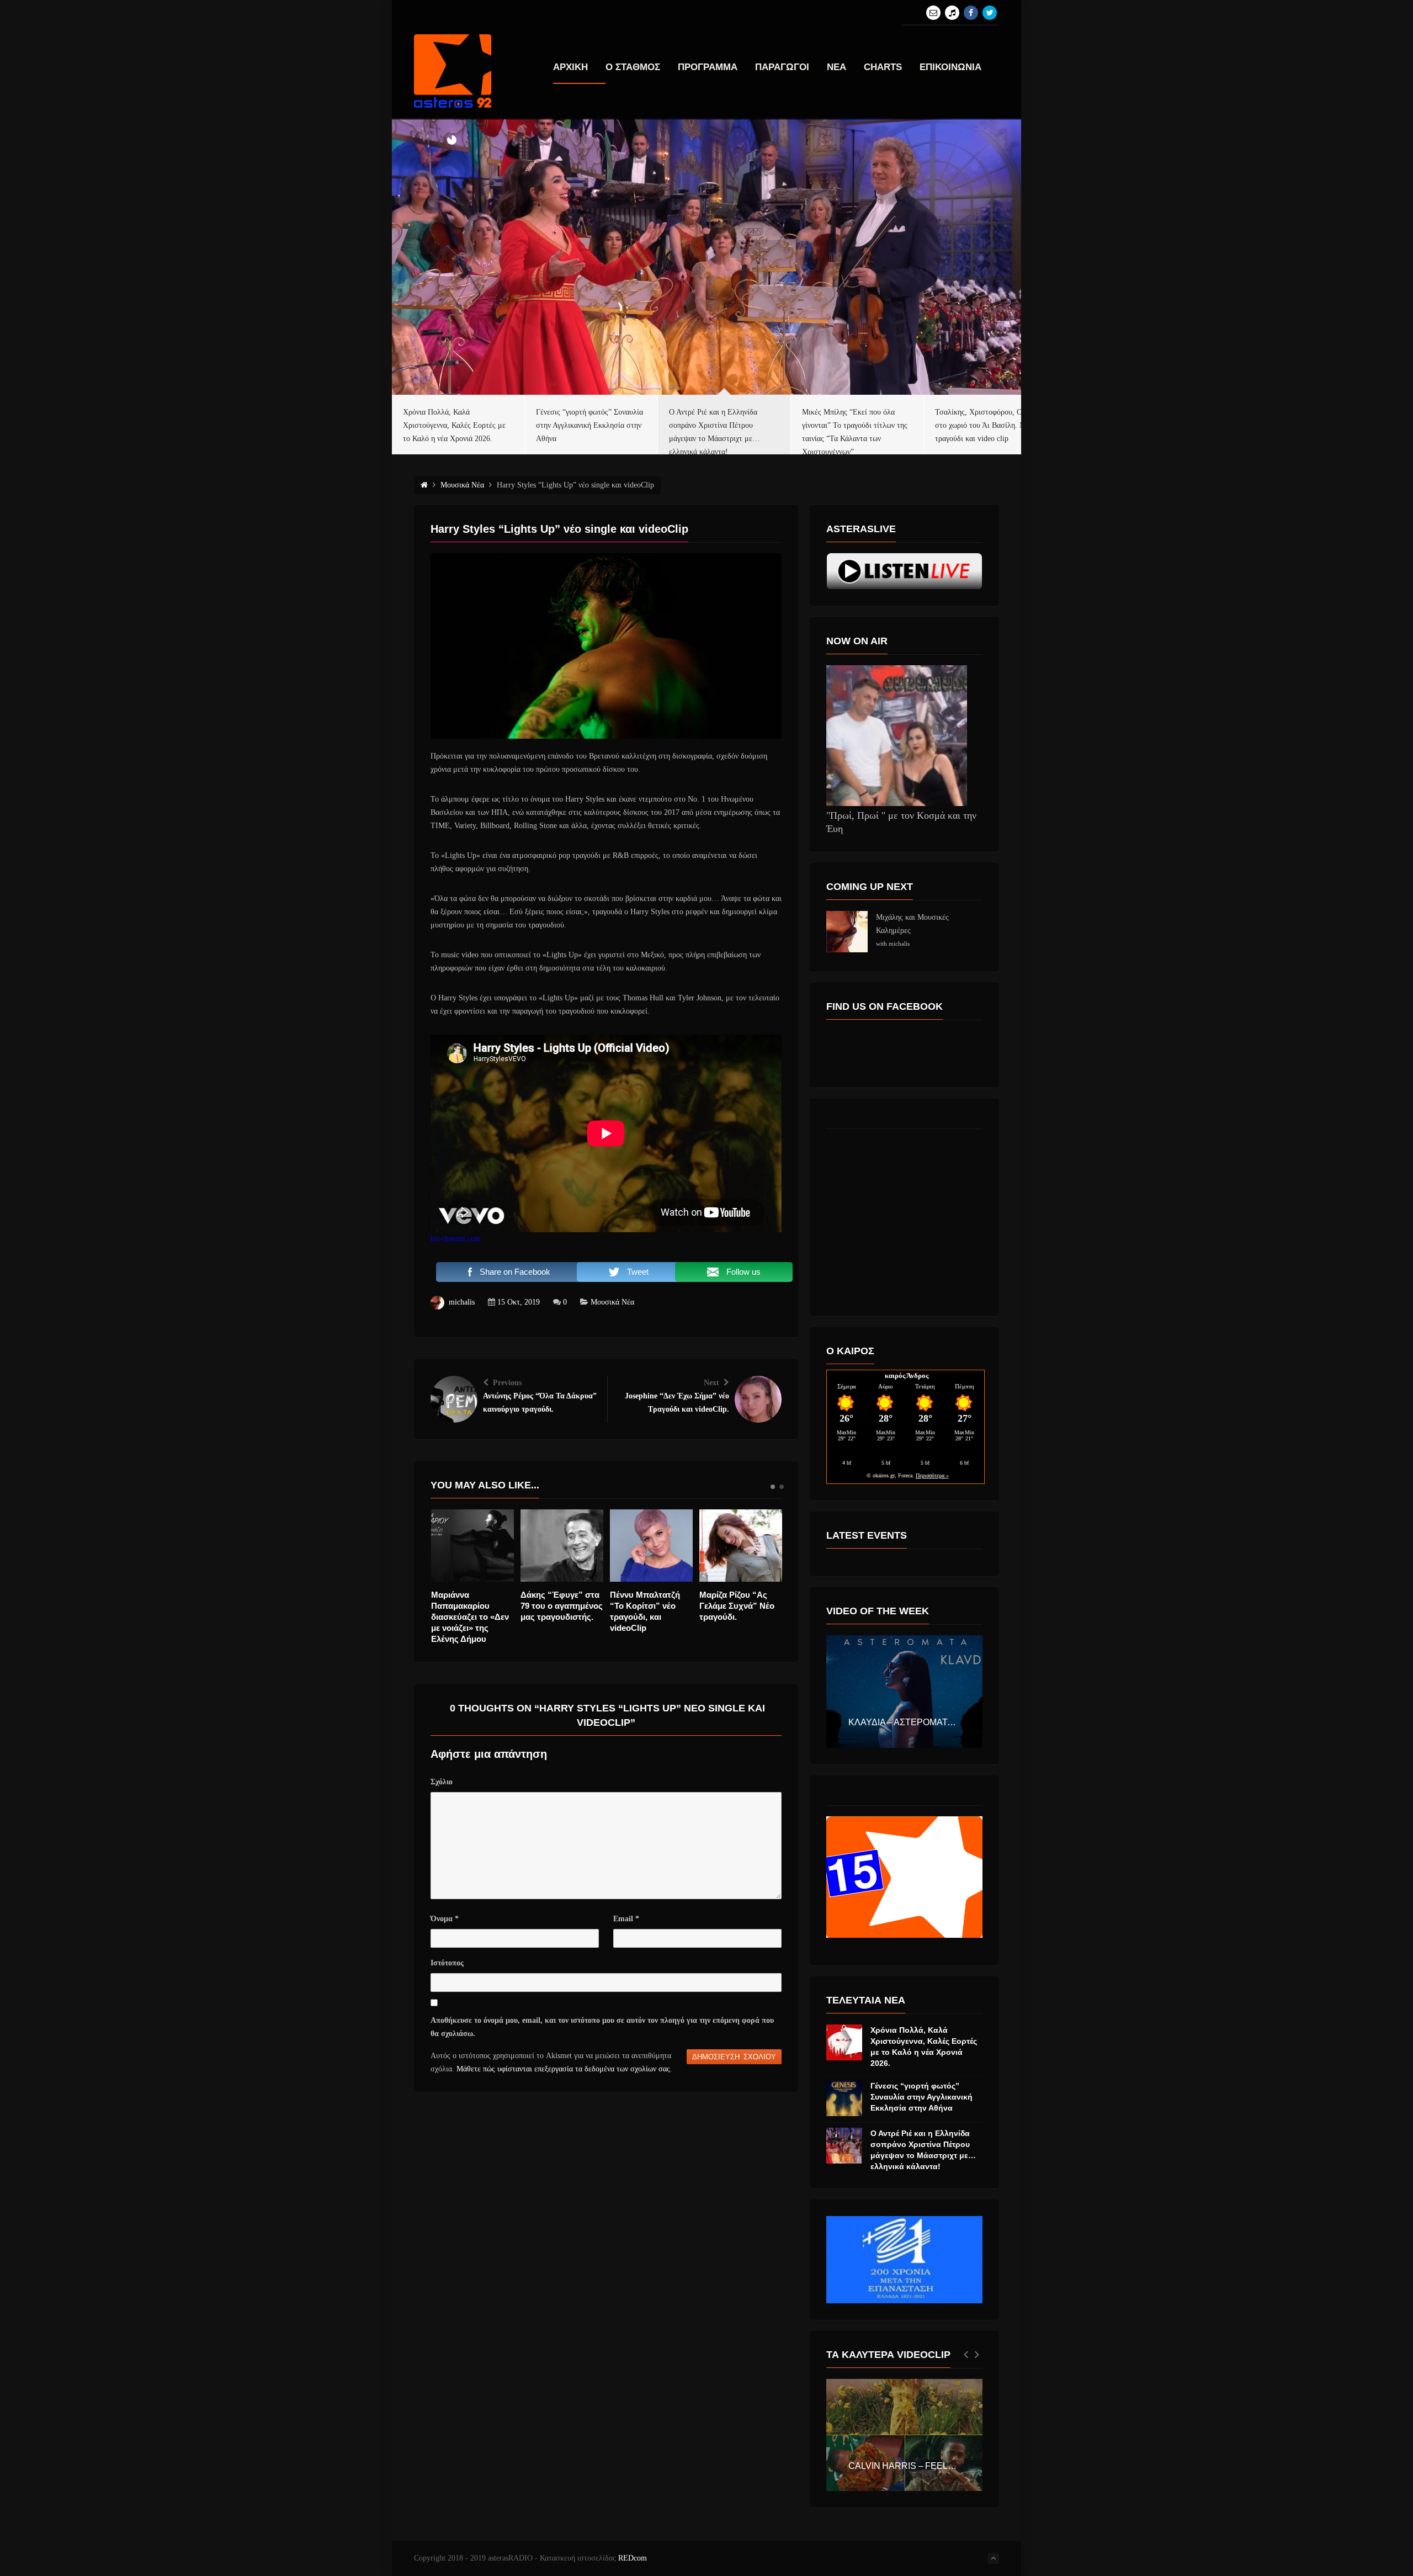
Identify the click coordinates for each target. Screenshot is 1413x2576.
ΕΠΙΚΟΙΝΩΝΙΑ (950, 67)
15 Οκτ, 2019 (519, 1302)
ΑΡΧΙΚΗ (570, 67)
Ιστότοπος (447, 1963)
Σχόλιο (442, 1782)
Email (626, 1919)
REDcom (633, 2558)
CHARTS (883, 67)
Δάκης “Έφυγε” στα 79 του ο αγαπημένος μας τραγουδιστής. (472, 1606)
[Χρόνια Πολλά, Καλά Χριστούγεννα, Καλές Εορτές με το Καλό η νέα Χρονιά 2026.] (844, 2042)
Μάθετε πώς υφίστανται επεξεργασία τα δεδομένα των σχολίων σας (563, 2069)
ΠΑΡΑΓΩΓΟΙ (782, 67)
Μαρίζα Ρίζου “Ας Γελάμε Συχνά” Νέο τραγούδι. (647, 1606)
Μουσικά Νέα (612, 1302)
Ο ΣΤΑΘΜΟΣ (633, 67)
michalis (462, 1302)
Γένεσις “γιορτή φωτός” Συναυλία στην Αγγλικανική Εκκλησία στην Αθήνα (921, 2097)
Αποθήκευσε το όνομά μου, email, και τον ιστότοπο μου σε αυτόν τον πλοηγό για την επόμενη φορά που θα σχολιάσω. (602, 2027)
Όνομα (445, 1919)
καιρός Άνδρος (907, 1376)
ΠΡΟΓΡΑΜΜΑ (708, 67)
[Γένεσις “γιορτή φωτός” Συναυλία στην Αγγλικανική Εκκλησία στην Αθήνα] (844, 2098)
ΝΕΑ (836, 67)
